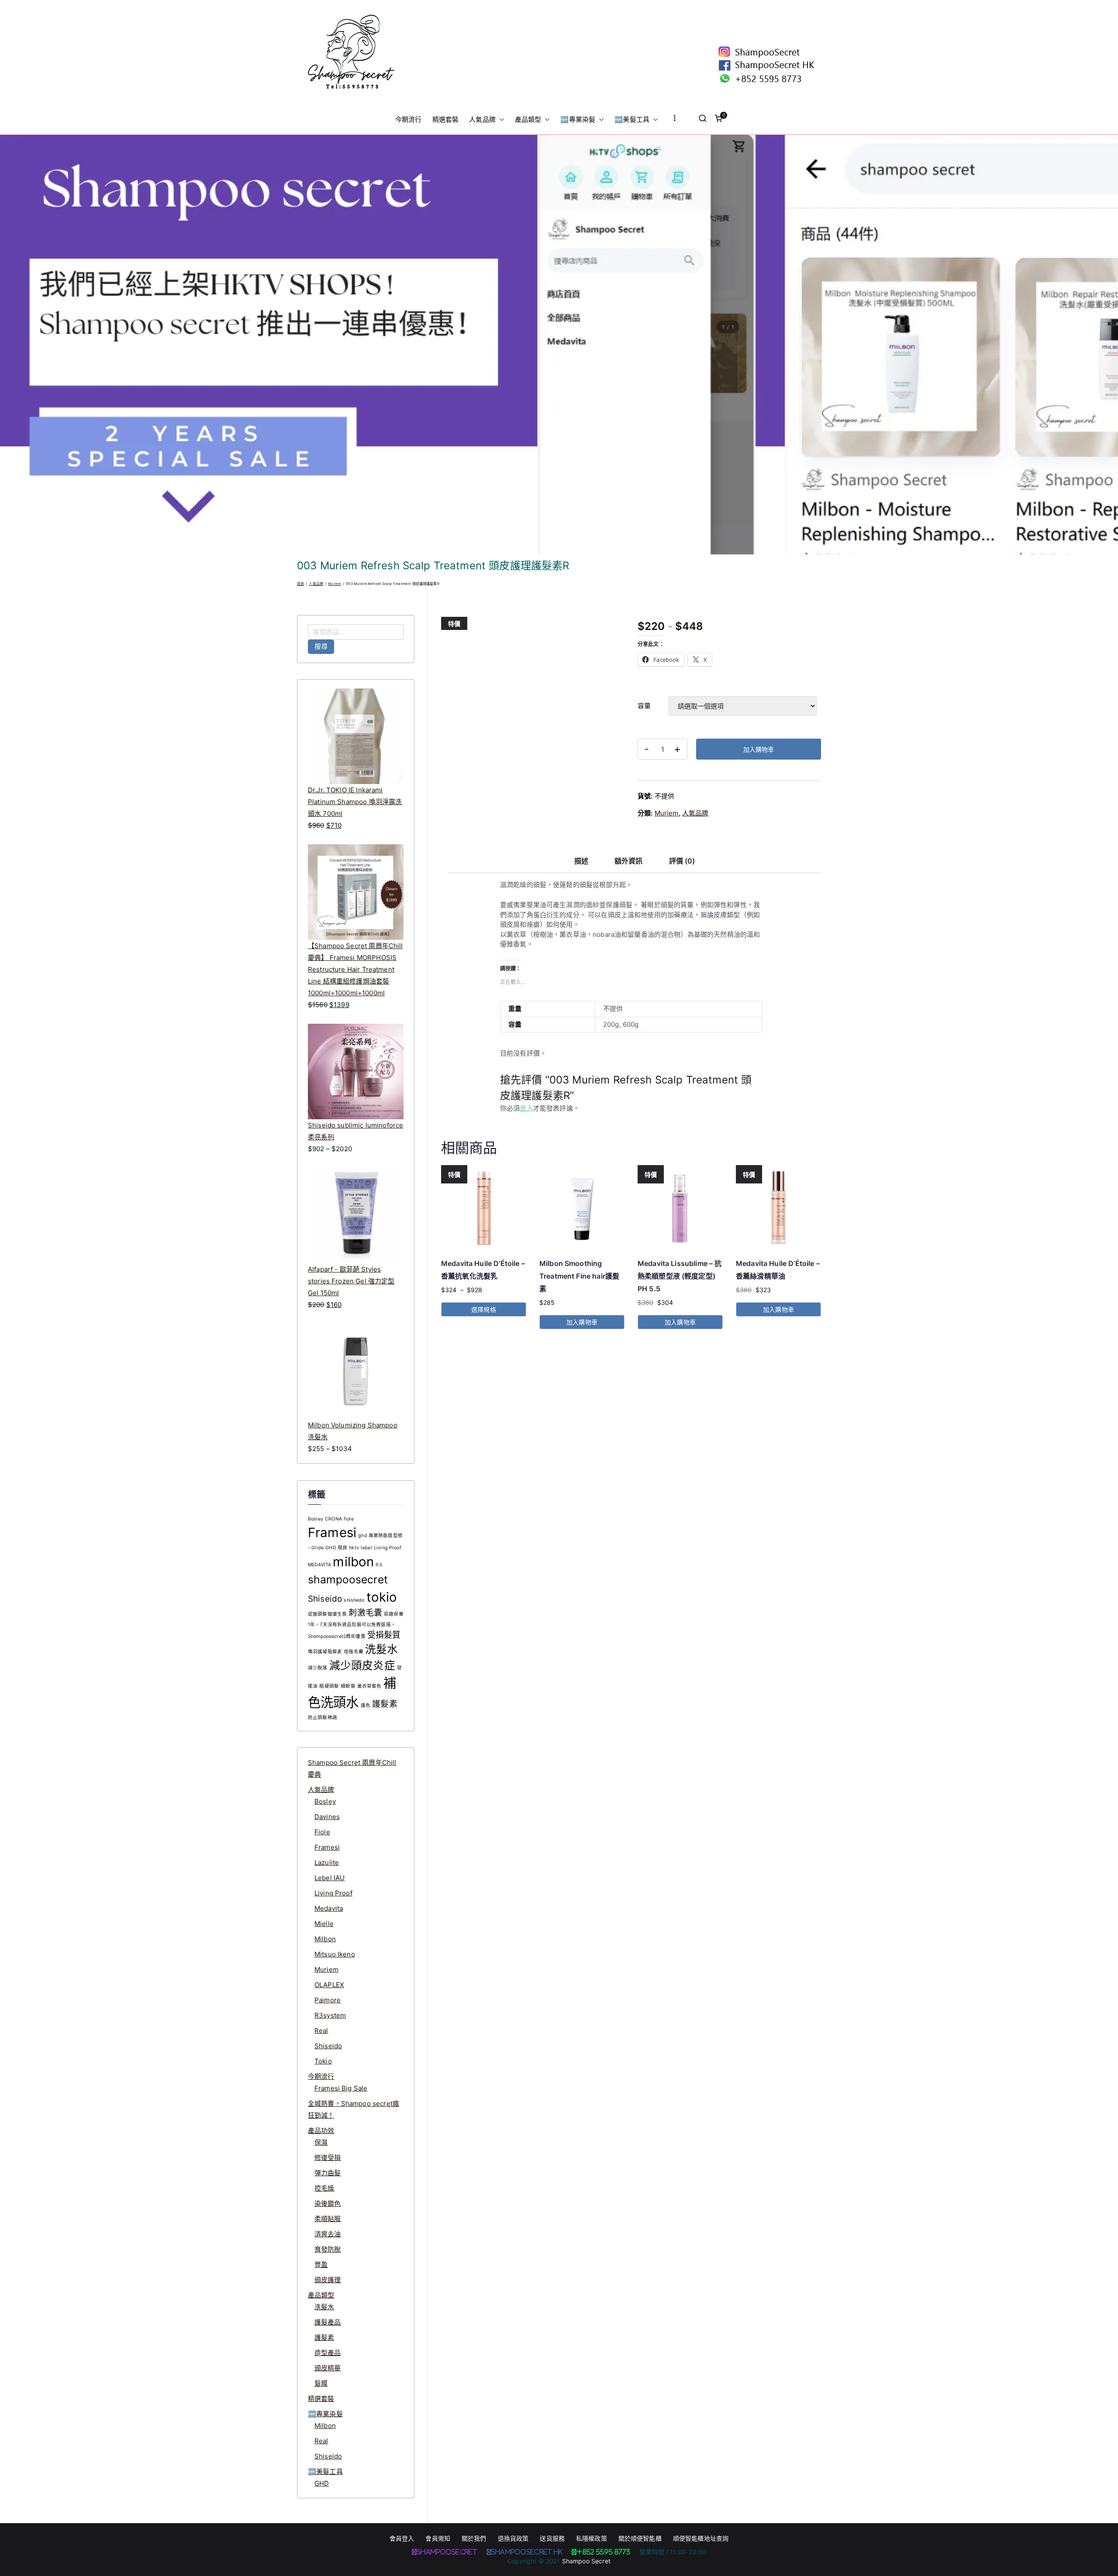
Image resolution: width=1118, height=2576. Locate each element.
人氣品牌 (482, 119)
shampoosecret (348, 1579)
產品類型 (528, 119)
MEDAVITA (319, 1565)
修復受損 (328, 2158)
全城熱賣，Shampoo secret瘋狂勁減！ (354, 2109)
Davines (327, 1817)
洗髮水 (381, 1649)
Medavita (329, 1908)
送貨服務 (552, 2538)
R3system (330, 2015)
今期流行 (409, 119)
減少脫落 (318, 1668)
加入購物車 (759, 749)
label (366, 1548)
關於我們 (474, 2538)
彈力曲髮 (328, 2173)
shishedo (354, 1600)
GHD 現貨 (336, 1548)
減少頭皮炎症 (362, 1665)
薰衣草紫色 (369, 1686)
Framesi (332, 1532)
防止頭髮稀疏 (323, 1718)
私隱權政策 (592, 2538)
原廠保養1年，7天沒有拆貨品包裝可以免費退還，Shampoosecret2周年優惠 (356, 1625)
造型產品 (328, 2353)
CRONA (333, 1519)
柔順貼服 (328, 2219)
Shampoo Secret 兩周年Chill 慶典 (352, 1768)
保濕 (321, 2142)
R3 (379, 1565)
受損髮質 (384, 1635)
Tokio (323, 2061)
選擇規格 (484, 1309)
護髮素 (385, 1704)
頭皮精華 (328, 2368)
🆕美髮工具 (632, 119)
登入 (526, 1108)
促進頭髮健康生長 (327, 1614)
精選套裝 (446, 119)
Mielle (324, 1924)
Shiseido (325, 1599)
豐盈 (321, 2265)
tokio (382, 1597)
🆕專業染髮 (578, 119)
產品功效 (321, 2131)
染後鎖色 (328, 2203)
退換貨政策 (513, 2538)
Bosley (316, 1519)
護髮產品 (328, 2322)
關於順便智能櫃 (640, 2538)
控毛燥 (324, 2188)
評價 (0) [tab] (682, 861)
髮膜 (321, 2383)
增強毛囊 (354, 1652)
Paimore (328, 2000)
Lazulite (327, 1862)
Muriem (335, 584)
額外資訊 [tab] (629, 861)
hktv (354, 1548)
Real (321, 2031)
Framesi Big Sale (341, 2088)
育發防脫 (328, 2249)
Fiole (322, 1832)
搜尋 (321, 646)
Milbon (325, 1939)
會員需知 (438, 2538)
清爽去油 (328, 2234)
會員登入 (402, 2538)
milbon (353, 1562)
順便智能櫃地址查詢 (701, 2538)
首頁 (300, 584)
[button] (500, 120)
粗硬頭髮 (329, 1686)
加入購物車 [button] (582, 1322)
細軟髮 (348, 1686)
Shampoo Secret (586, 2561)
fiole (349, 1519)
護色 (366, 1705)
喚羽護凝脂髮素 (325, 1652)
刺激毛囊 (365, 1613)
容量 (644, 706)
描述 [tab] (581, 861)
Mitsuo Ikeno (335, 1954)
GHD (322, 2483)
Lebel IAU (330, 1878)
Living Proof (388, 1548)
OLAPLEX (329, 1985)
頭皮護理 (328, 2280)
